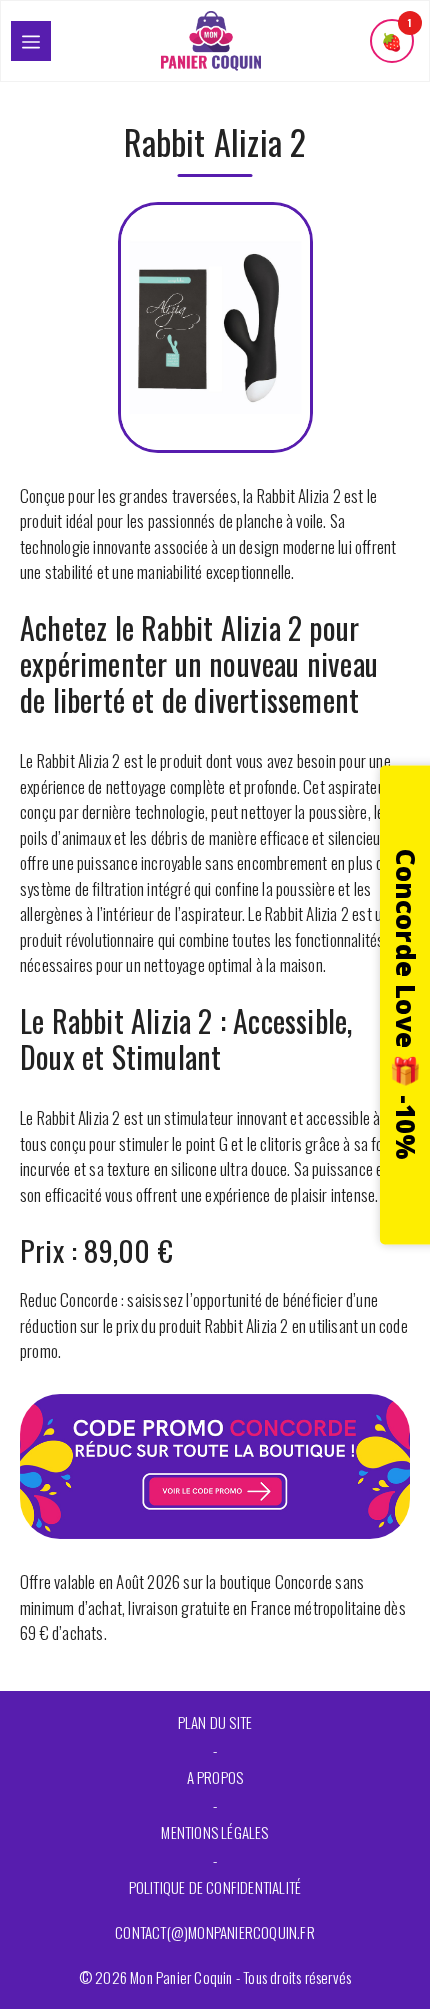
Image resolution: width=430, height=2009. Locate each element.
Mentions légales (214, 1832)
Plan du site (215, 1722)
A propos (215, 1777)
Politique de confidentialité (215, 1887)
